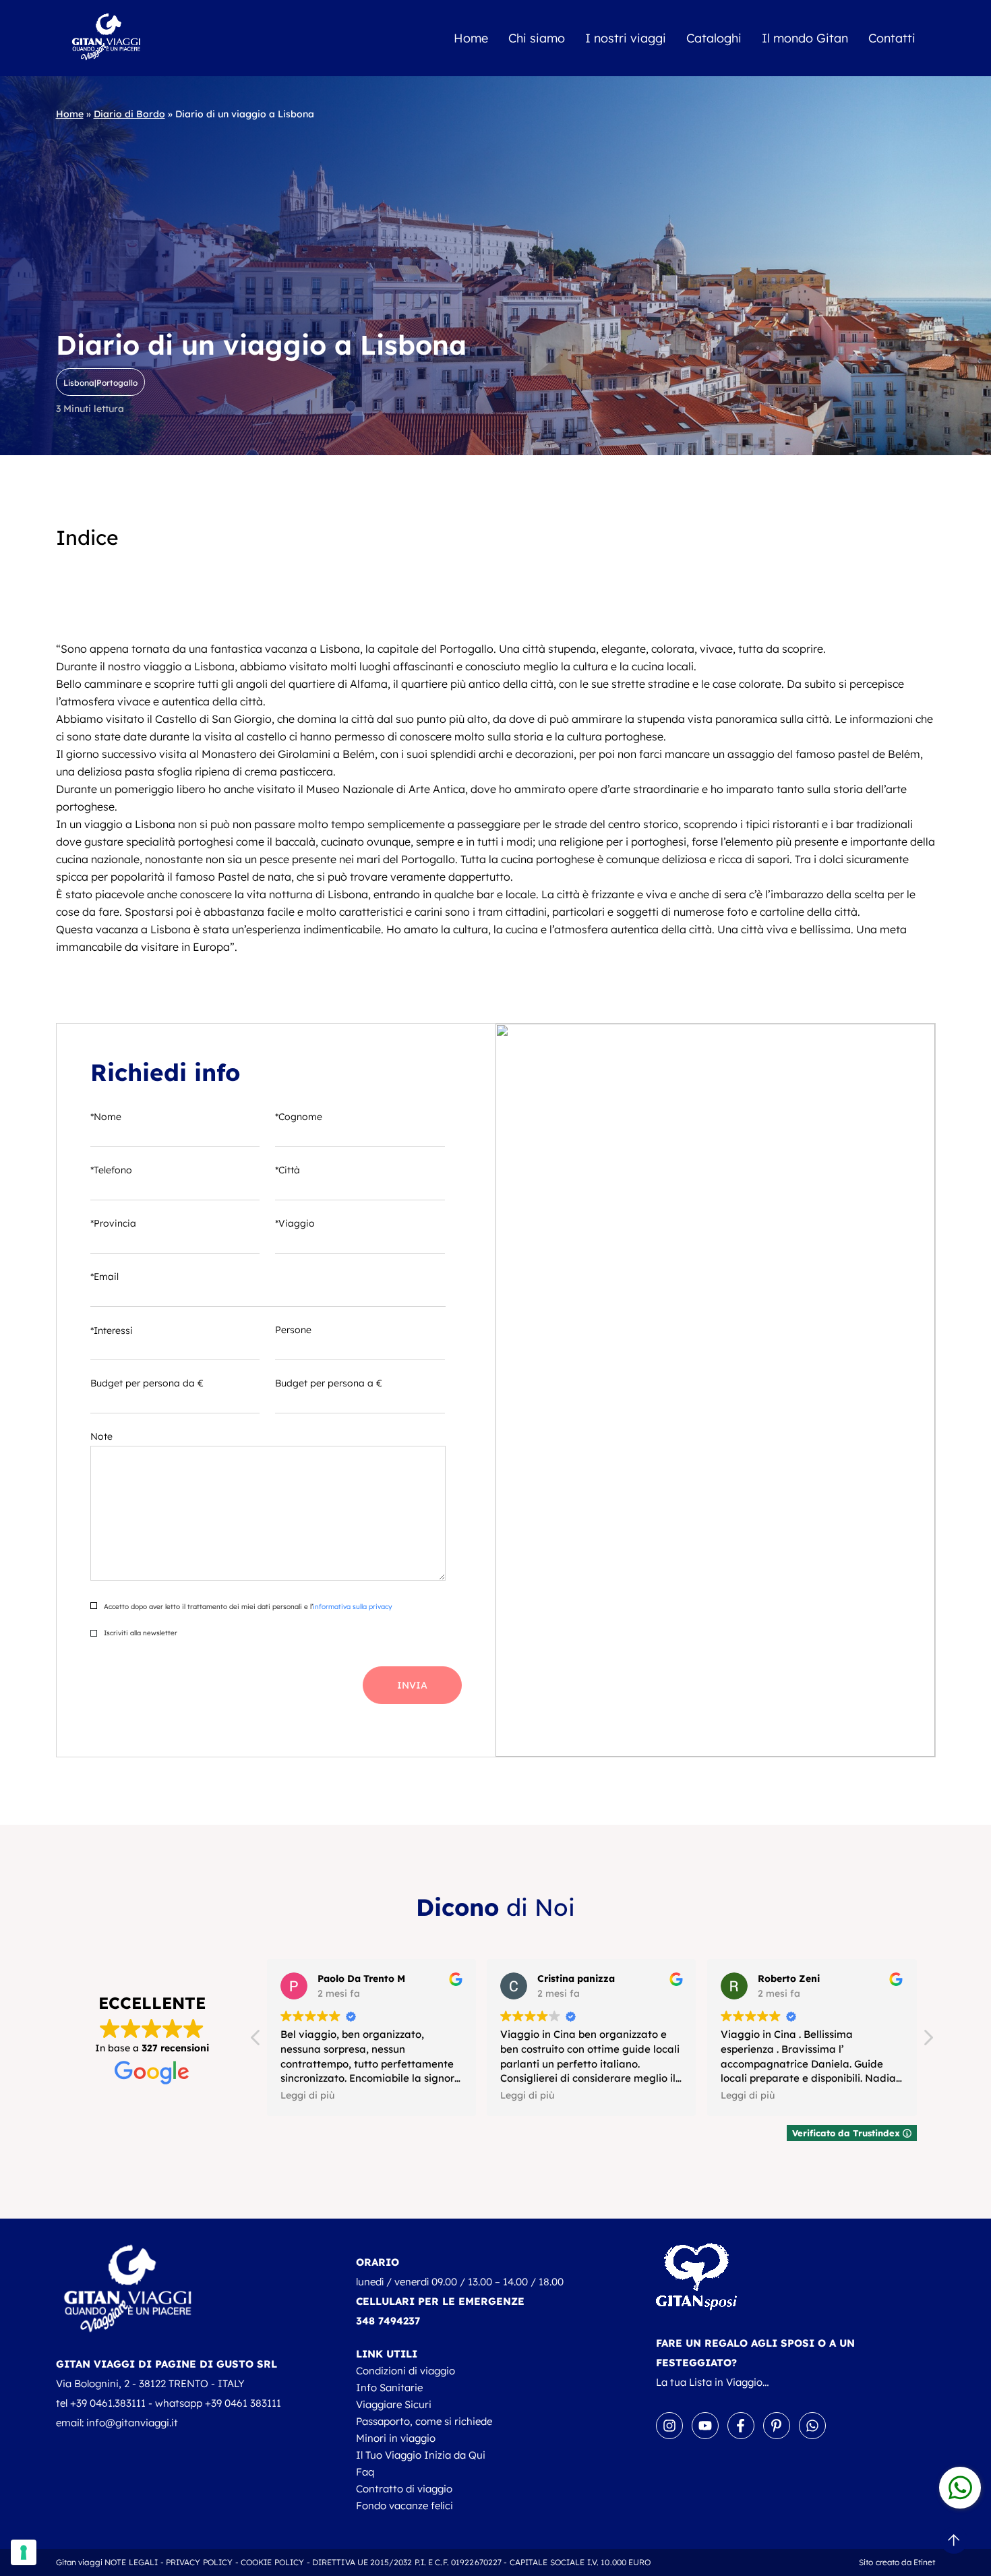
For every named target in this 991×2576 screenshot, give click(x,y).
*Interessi (112, 1330)
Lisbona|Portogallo (100, 383)
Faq (365, 2472)
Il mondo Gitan (805, 38)
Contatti (892, 38)
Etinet (925, 2562)
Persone (293, 1330)
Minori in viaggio (396, 2438)
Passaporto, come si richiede (424, 2421)
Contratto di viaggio (404, 2489)
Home (471, 38)
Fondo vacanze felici (404, 2506)
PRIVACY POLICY (200, 2562)
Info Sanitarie (389, 2388)
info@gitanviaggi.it (132, 2423)
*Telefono (111, 1170)
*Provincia (113, 1223)
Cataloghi (714, 38)
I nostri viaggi (626, 38)
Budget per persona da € (147, 1383)
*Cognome (299, 1117)
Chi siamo (537, 38)
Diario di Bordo (129, 114)
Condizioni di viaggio (406, 2371)
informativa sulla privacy (352, 1607)
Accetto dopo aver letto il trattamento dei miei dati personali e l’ (247, 1607)
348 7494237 (388, 2321)
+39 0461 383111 (243, 2403)
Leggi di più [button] (307, 2095)
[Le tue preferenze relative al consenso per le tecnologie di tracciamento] (24, 2552)
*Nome (106, 1117)
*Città (288, 1170)
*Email (104, 1277)
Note (101, 1436)
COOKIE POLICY (273, 2562)
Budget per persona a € (329, 1383)
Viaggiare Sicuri (394, 2404)
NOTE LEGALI (131, 2562)
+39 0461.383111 (108, 2403)
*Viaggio (295, 1223)
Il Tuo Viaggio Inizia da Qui (421, 2455)
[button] (928, 2041)
